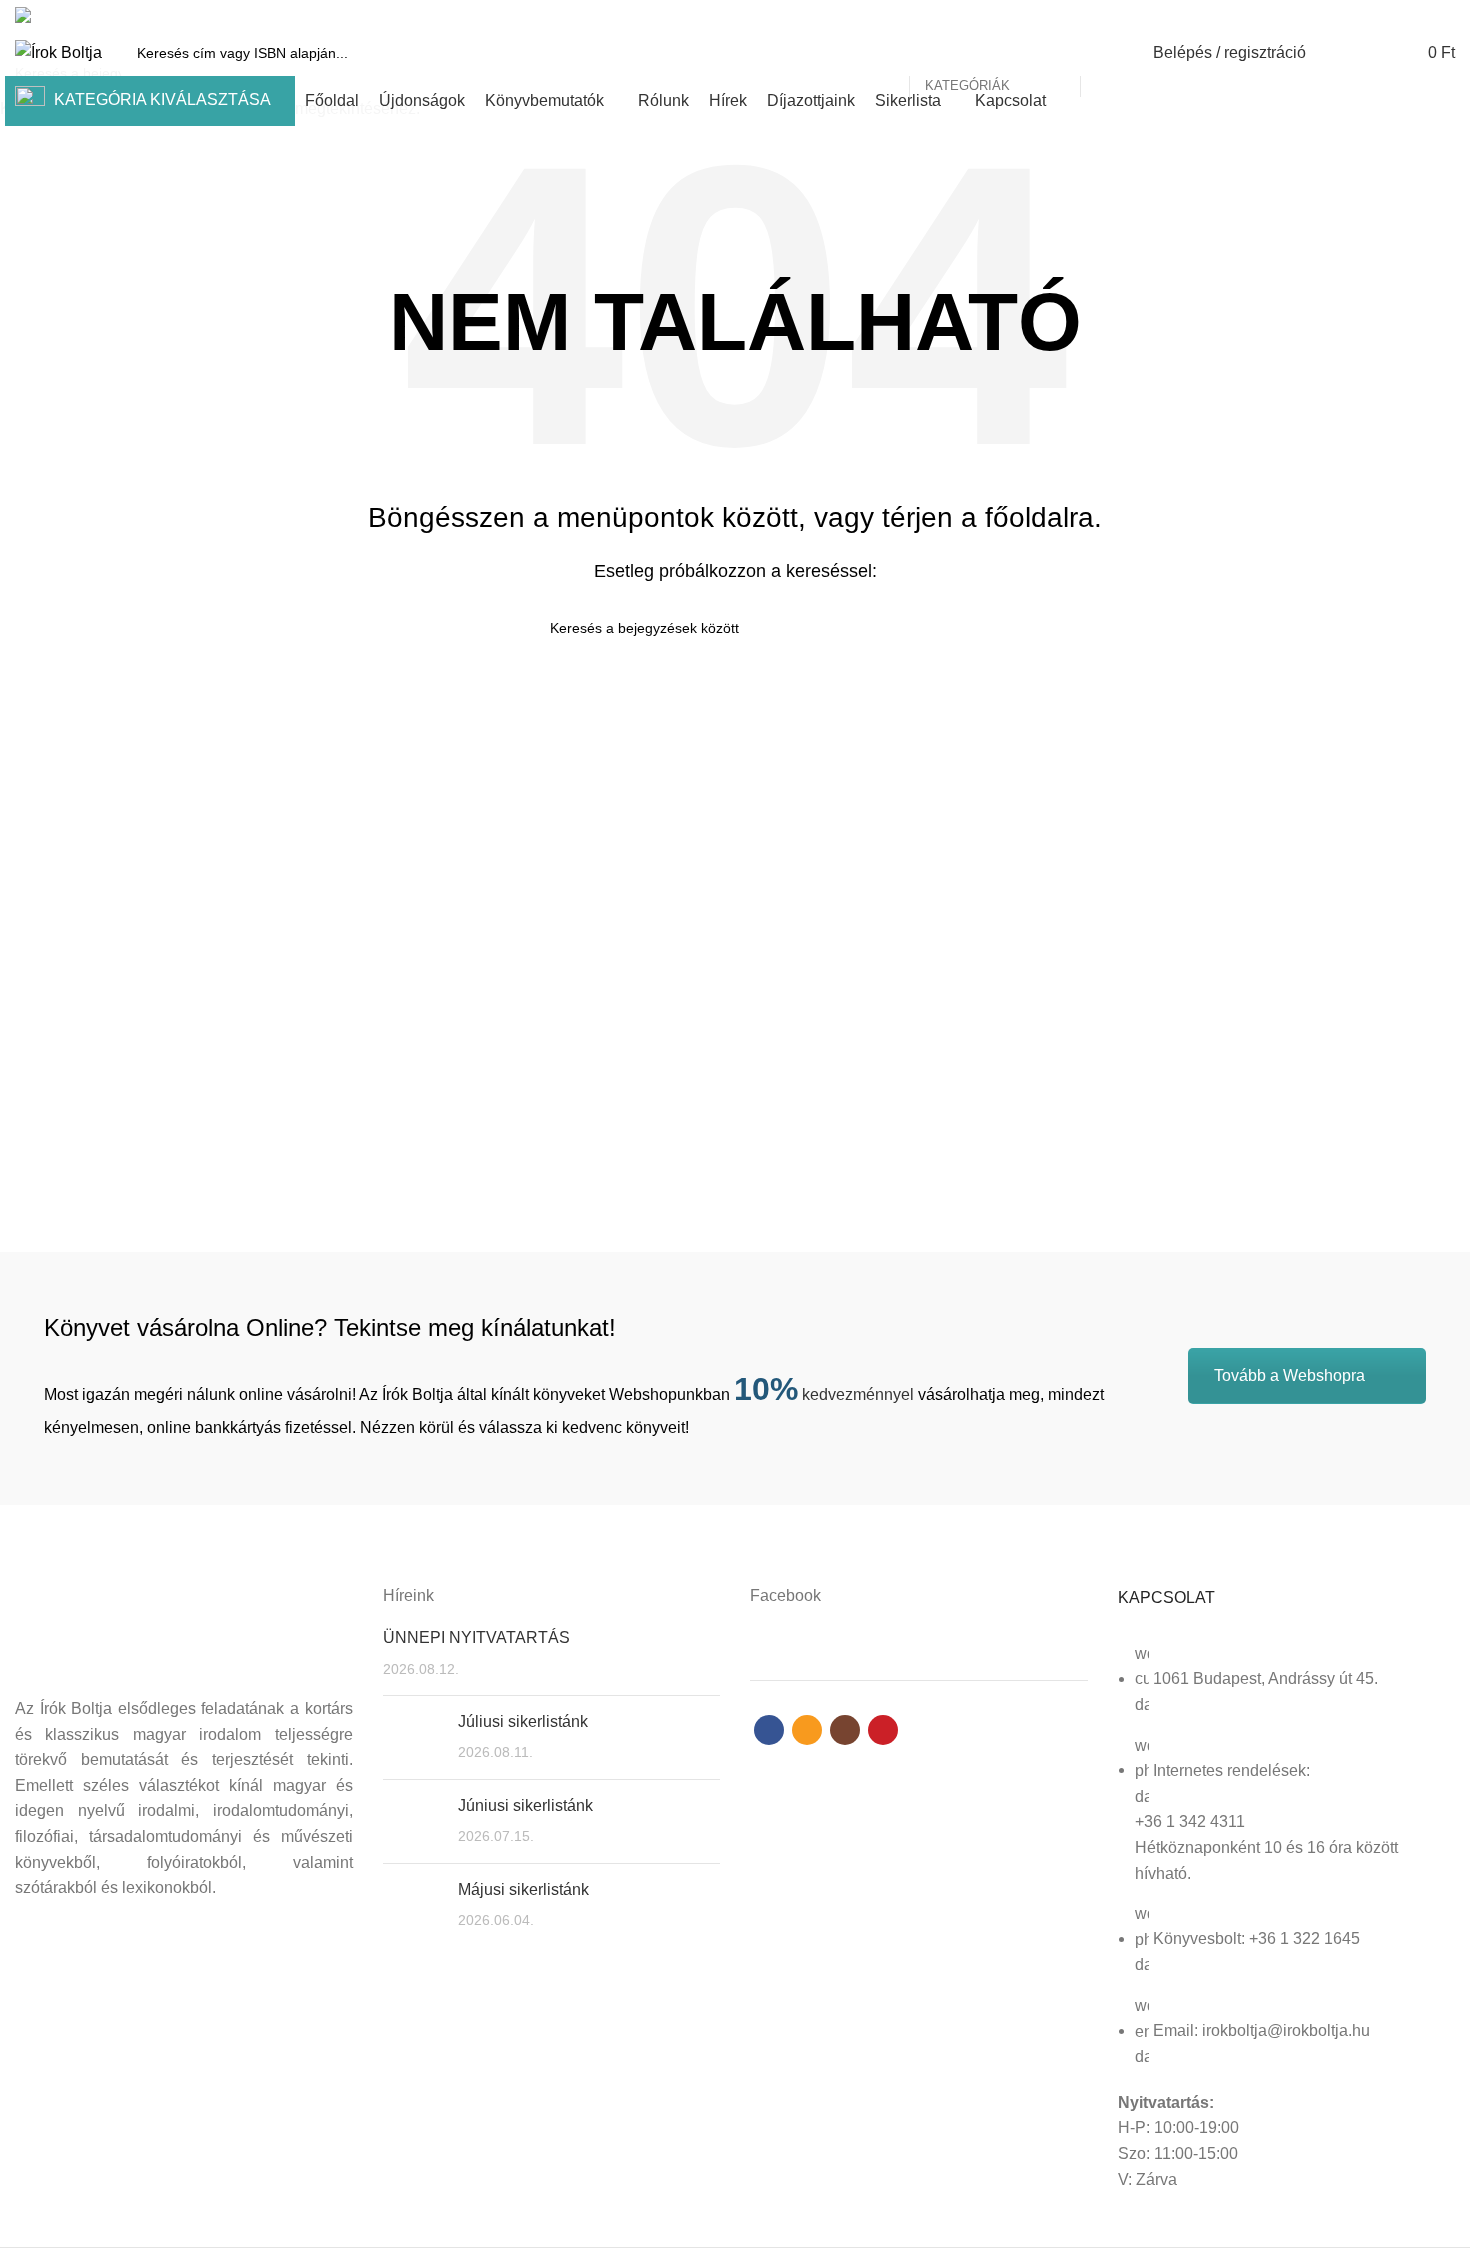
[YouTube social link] (1443, 15)
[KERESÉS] (1107, 53)
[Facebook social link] (1374, 15)
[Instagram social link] (1420, 15)
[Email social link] (1397, 15)
